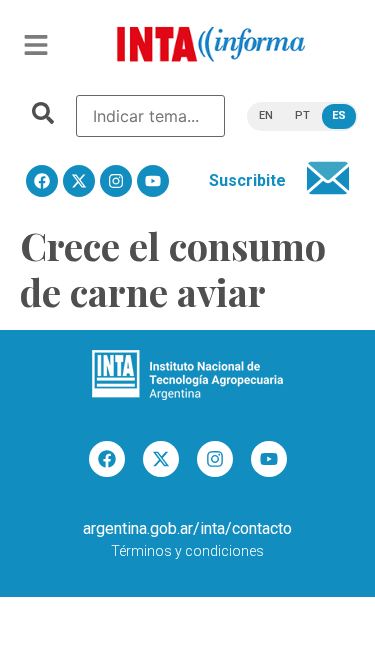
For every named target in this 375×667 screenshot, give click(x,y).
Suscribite (247, 180)
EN (266, 115)
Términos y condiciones (187, 551)
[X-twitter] (79, 181)
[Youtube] (153, 181)
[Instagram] (116, 181)
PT (302, 115)
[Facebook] (42, 181)
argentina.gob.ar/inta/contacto (187, 528)
